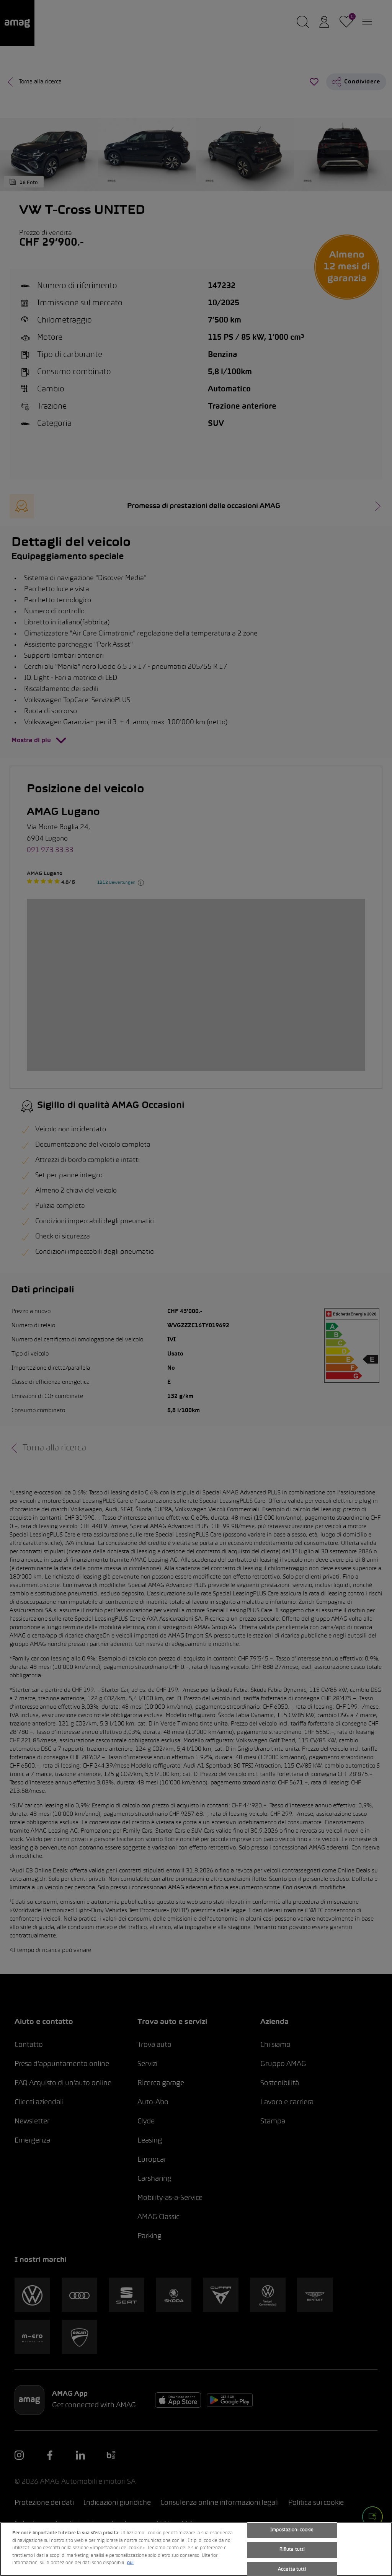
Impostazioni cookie (292, 2530)
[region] (196, 2549)
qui (130, 2563)
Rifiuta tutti (292, 2550)
